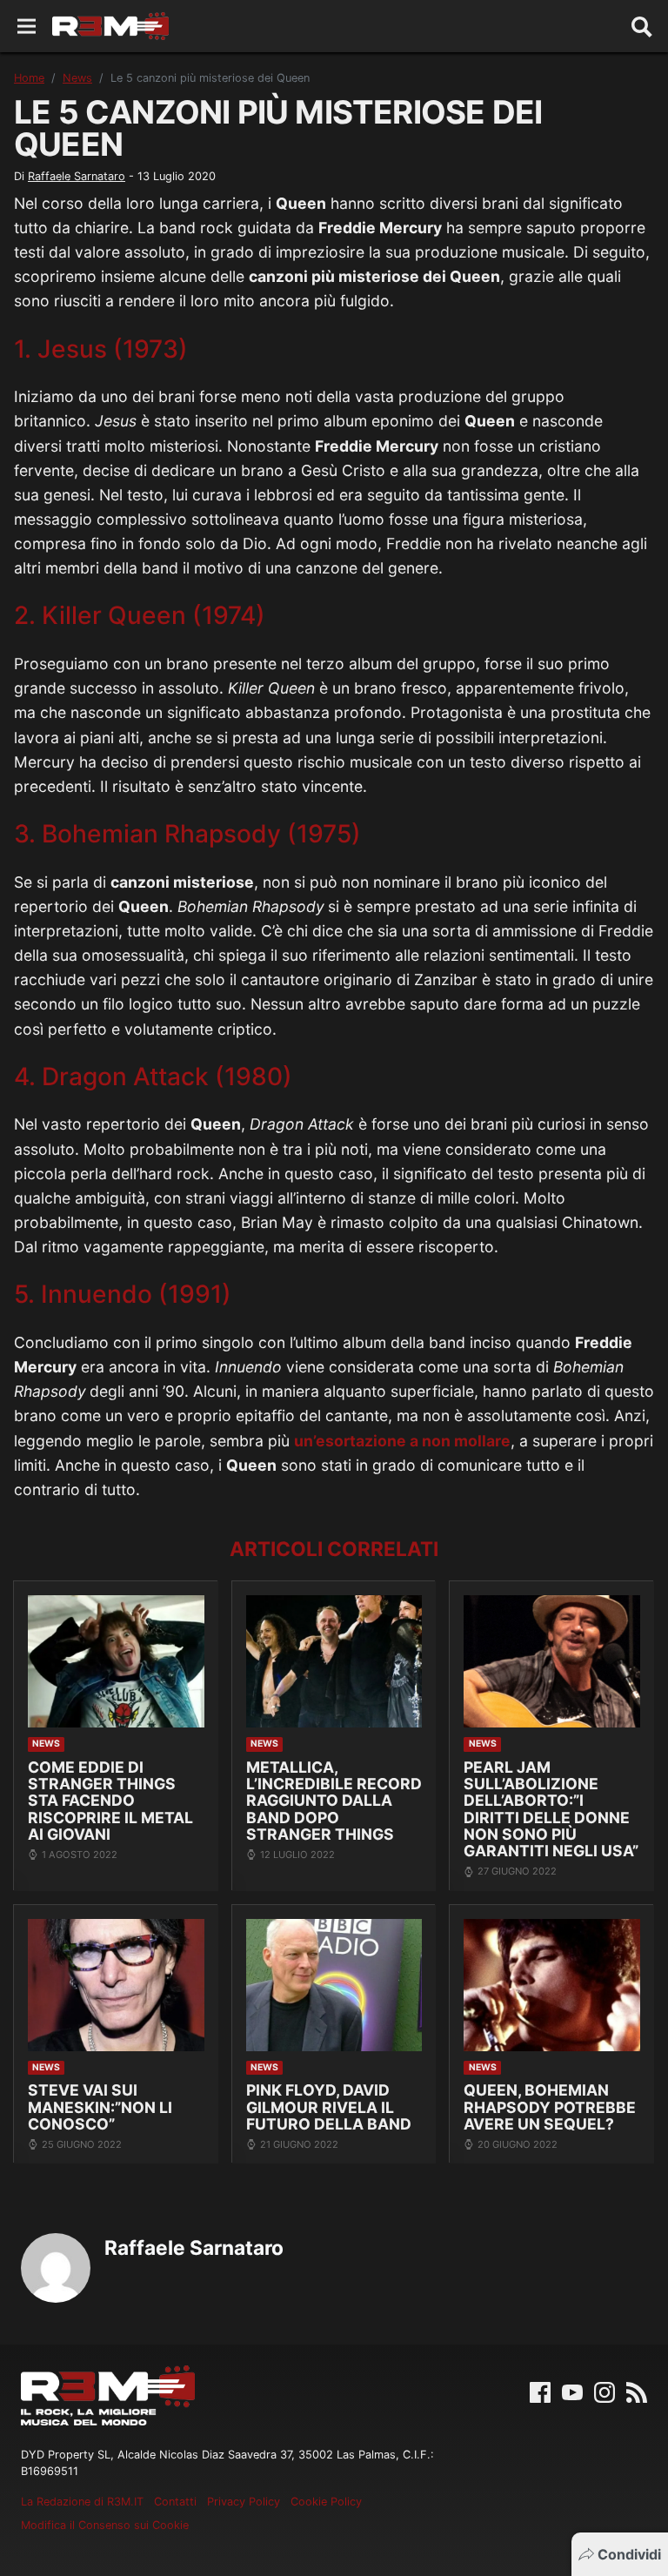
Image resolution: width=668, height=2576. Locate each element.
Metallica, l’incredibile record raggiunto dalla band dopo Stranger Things (334, 1801)
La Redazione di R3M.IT (82, 2502)
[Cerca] (642, 26)
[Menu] (27, 27)
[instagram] (605, 2392)
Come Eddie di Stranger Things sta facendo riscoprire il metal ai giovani (110, 1801)
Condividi (629, 2554)
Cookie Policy (326, 2502)
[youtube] (572, 2392)
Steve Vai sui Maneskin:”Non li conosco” (100, 2107)
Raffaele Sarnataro (77, 176)
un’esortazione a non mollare (402, 1441)
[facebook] (540, 2392)
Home (29, 78)
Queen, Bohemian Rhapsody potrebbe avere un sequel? (550, 2107)
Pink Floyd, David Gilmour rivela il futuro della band (329, 2107)
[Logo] (110, 26)
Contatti (175, 2502)
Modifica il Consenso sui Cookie (105, 2525)
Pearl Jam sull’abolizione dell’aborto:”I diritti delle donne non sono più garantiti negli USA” (551, 1809)
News (77, 78)
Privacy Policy (244, 2502)
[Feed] (637, 2392)
